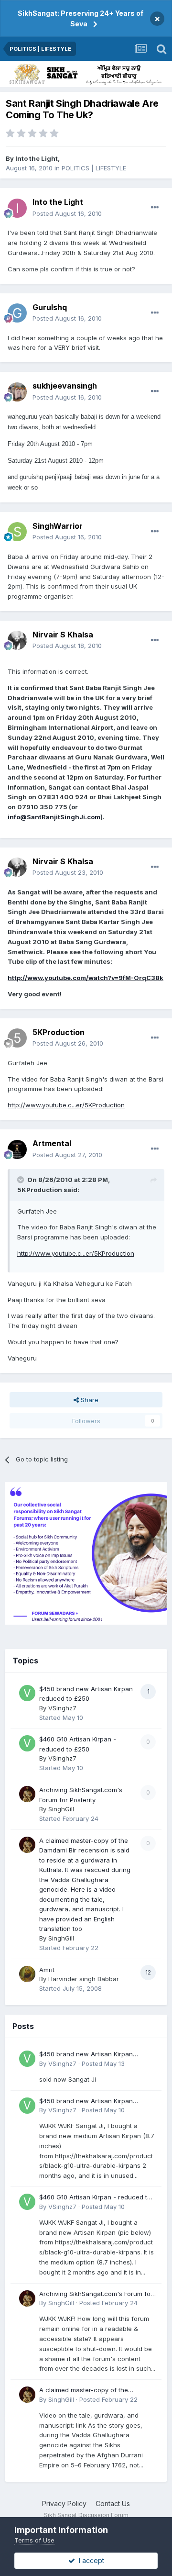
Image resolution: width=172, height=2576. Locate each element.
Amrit (47, 1970)
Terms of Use (34, 2540)
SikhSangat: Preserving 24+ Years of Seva (81, 18)
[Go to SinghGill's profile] (27, 1794)
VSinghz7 (62, 1708)
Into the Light (37, 158)
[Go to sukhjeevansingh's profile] (17, 392)
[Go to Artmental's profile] (17, 1149)
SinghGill (61, 1809)
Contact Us (113, 2504)
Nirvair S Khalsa (63, 635)
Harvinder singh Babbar (84, 1979)
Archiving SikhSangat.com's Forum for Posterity (96, 2294)
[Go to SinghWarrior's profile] (17, 532)
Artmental (52, 1143)
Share (89, 1400)
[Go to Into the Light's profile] (17, 208)
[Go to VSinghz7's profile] (27, 1693)
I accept (90, 2560)
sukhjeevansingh (65, 386)
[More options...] (155, 208)
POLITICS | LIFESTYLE (94, 168)
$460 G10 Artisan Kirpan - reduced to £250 (95, 2198)
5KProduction (59, 1032)
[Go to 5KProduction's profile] (17, 1038)
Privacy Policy (64, 2504)
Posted (67, 213)
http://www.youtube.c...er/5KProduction (66, 1105)
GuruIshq (50, 307)
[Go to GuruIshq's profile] (17, 313)
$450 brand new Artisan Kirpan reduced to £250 (86, 2055)
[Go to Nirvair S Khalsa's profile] (17, 640)
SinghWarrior (58, 526)
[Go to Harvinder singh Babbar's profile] (27, 1974)
